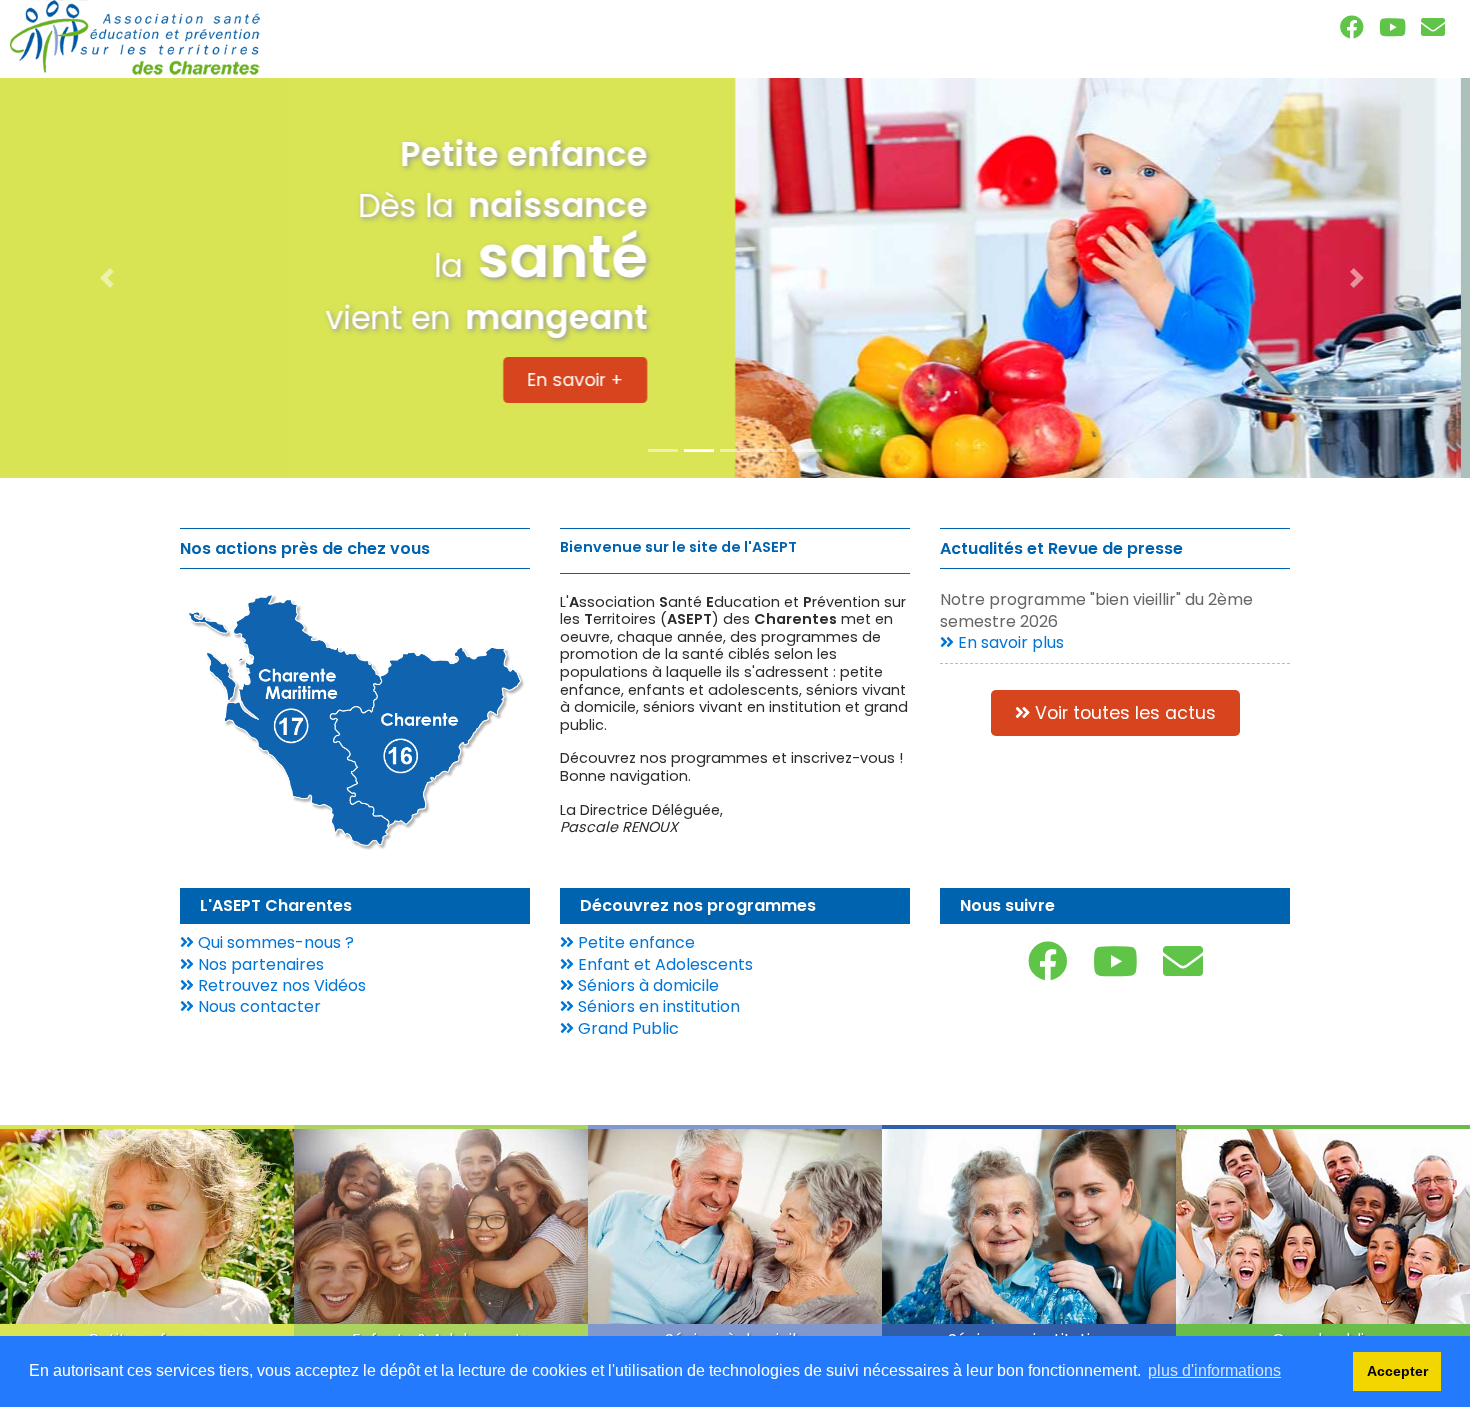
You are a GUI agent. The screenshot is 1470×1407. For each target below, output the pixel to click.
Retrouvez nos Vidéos (280, 985)
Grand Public (626, 1028)
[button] (110, 278)
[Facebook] (1352, 27)
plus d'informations (1214, 1370)
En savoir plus (1009, 642)
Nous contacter (257, 1006)
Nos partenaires (259, 964)
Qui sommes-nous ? (274, 942)
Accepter (1397, 1371)
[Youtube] (1392, 27)
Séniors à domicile (646, 985)
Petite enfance (634, 942)
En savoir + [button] (632, 375)
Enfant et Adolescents (663, 964)
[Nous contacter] (1433, 27)
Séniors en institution (657, 1006)
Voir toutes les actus (1123, 713)
